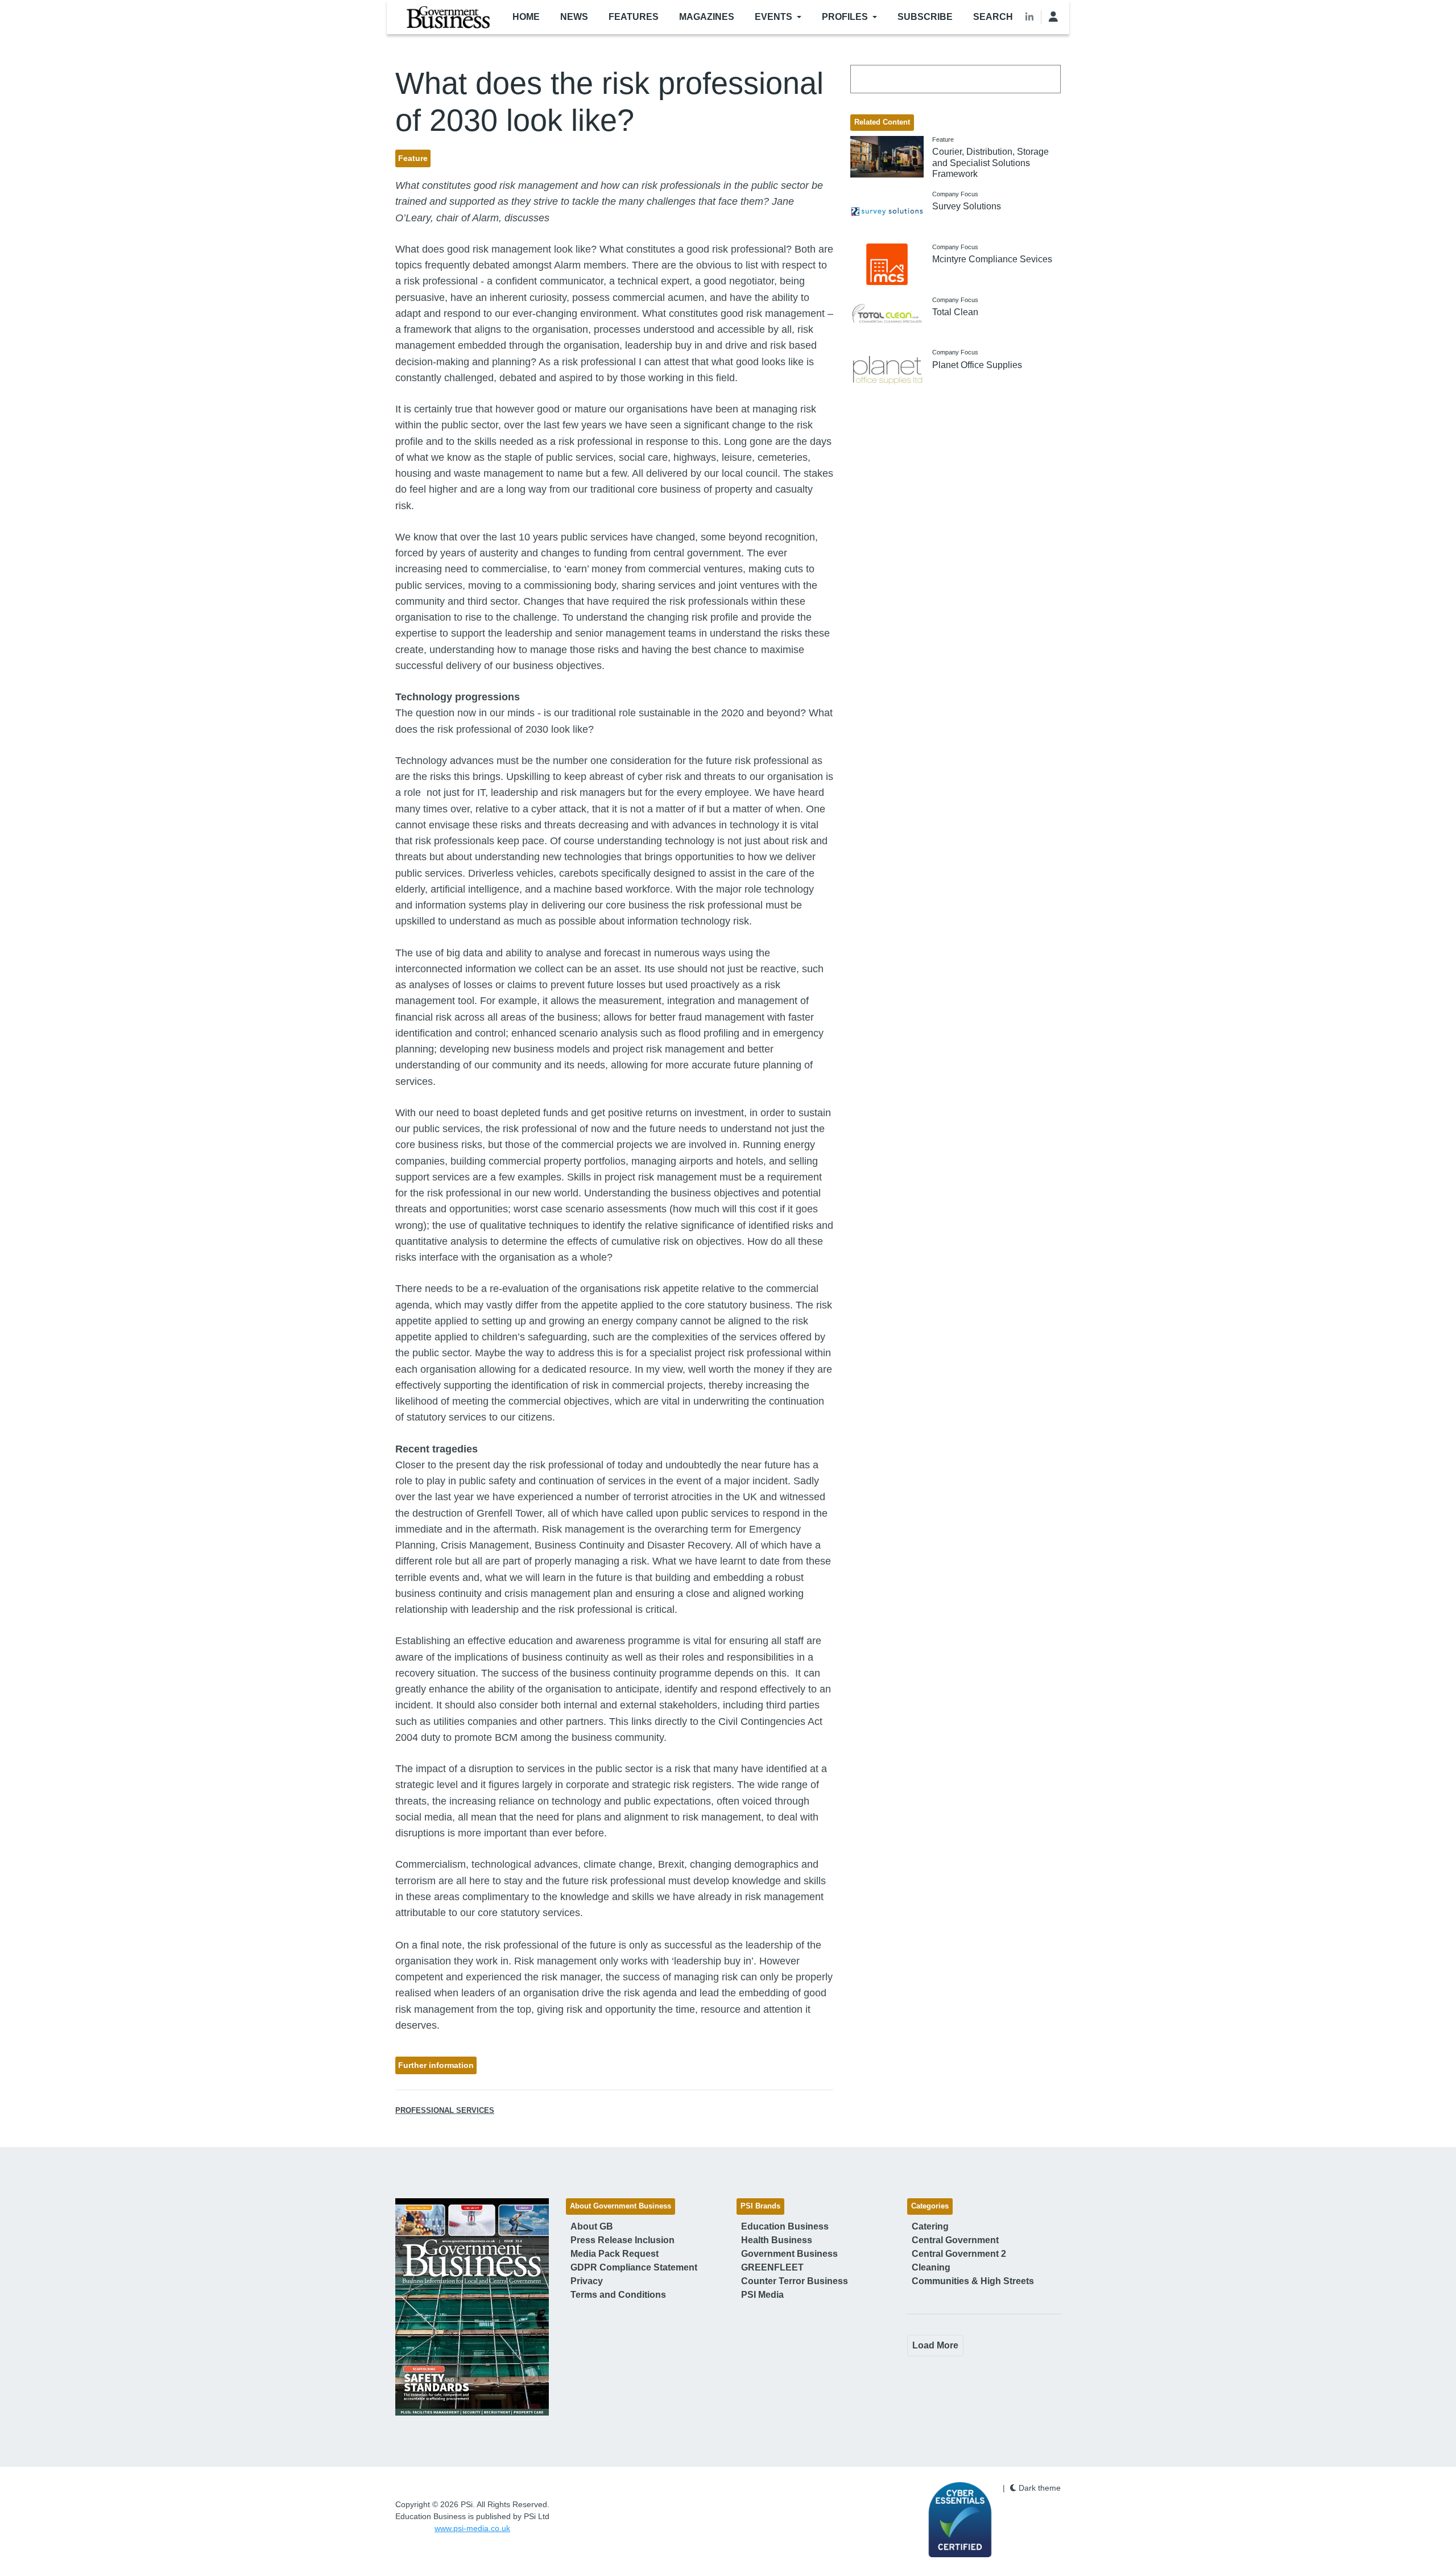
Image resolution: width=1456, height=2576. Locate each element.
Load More (935, 2345)
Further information (436, 2065)
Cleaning (931, 2267)
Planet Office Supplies (977, 365)
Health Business (777, 2240)
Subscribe (925, 17)
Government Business (789, 2254)
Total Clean (955, 312)
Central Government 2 (959, 2254)
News (574, 17)
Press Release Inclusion (622, 2240)
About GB (592, 2226)
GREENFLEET (772, 2267)
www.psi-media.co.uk (472, 2528)
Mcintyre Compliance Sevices (992, 259)
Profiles (845, 17)
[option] (472, 2307)
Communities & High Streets (973, 2281)
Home (526, 17)
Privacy (587, 2281)
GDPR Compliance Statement (634, 2267)
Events (773, 17)
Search (993, 17)
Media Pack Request (615, 2254)
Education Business (785, 2226)
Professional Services (445, 2111)
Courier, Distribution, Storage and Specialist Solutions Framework (990, 162)
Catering (930, 2226)
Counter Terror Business (795, 2281)
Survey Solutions (967, 206)
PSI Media (762, 2295)
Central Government (955, 2240)
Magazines (707, 17)
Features (634, 17)
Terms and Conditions (618, 2295)
